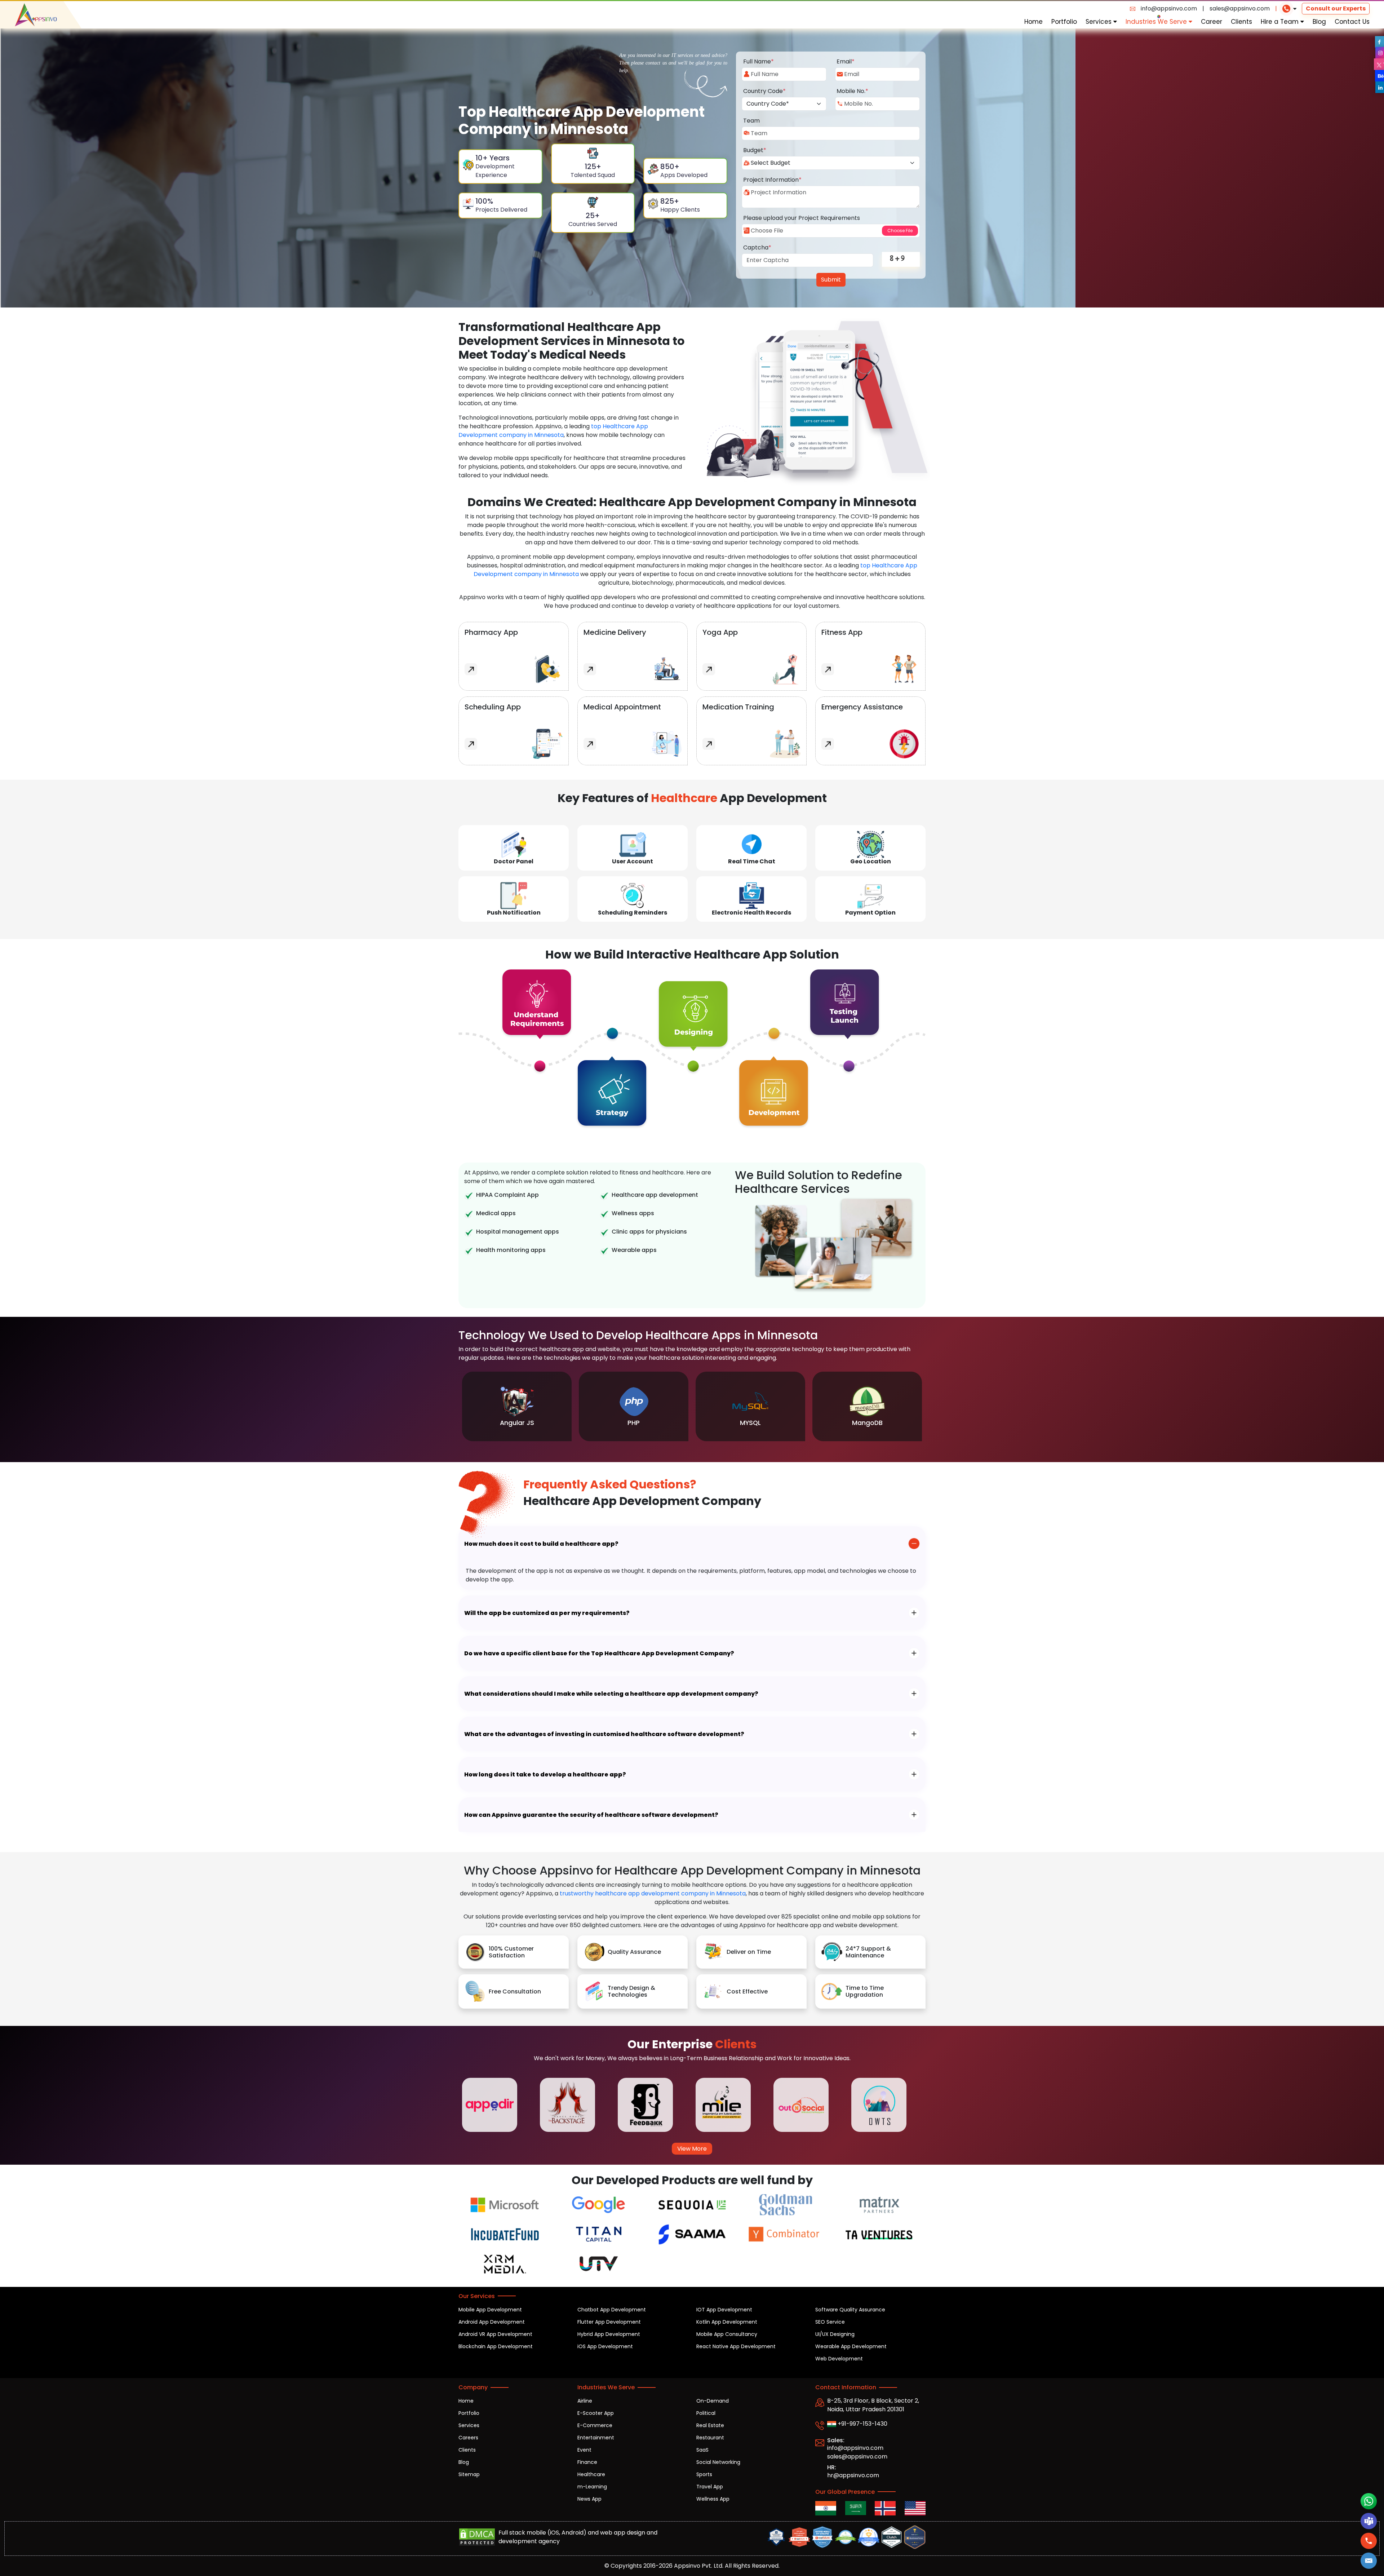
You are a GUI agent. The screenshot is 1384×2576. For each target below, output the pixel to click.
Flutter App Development (609, 2322)
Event (584, 2450)
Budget (755, 150)
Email (846, 61)
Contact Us (1352, 22)
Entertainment (596, 2438)
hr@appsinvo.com (853, 2475)
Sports (704, 2474)
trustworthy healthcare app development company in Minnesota (653, 1893)
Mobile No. (852, 91)
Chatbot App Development (612, 2310)
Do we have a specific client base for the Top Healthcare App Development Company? (599, 1653)
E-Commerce (595, 2425)
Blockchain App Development (496, 2346)
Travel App (710, 2487)
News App (589, 2499)
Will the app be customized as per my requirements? (547, 1613)
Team (751, 121)
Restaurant (710, 2438)
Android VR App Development (495, 2334)
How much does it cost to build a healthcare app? (541, 1544)
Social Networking (718, 2462)
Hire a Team (1281, 22)
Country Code (764, 91)
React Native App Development (736, 2346)
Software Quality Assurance (850, 2310)
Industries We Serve (1157, 22)
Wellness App (713, 2499)
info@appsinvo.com (1169, 8)
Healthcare (591, 2474)
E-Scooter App (596, 2413)
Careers (468, 2438)
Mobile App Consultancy (727, 2334)
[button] (1369, 2561)
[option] (517, 1406)
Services (1099, 22)
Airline (585, 2401)
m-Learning (592, 2487)
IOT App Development (724, 2310)
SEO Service (830, 2322)
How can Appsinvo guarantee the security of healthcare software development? (591, 1815)
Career (1212, 22)
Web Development (839, 2359)
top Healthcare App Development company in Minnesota (553, 431)
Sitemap (469, 2474)
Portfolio (1064, 22)
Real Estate (710, 2425)
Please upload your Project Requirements (802, 218)
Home (1033, 22)
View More (692, 2149)
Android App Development (492, 2322)
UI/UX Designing (835, 2334)
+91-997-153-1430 (862, 2424)
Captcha (757, 247)
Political (706, 2413)
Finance (587, 2462)
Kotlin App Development (727, 2322)
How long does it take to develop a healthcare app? (545, 1774)
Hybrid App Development (609, 2334)
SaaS (702, 2450)
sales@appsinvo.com (1240, 8)
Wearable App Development (851, 2346)
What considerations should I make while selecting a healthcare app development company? (611, 1694)
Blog (1319, 22)
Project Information (772, 180)
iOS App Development (605, 2346)
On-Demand (713, 2401)
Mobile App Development (490, 2310)
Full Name (758, 61)
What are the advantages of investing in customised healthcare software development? (604, 1734)
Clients (1241, 22)
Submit (831, 280)
